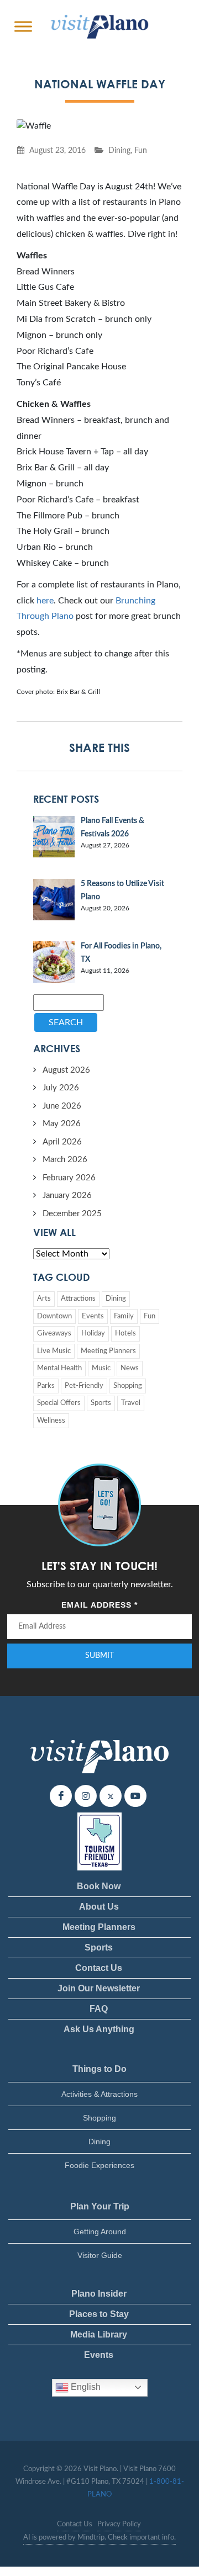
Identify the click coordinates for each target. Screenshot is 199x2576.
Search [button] (66, 1022)
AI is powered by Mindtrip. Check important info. (99, 2538)
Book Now (99, 1886)
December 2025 (72, 1214)
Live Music (54, 1351)
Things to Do (99, 2069)
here (45, 601)
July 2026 (61, 1088)
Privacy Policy (119, 2524)
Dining (119, 150)
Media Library (99, 2334)
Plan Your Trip (100, 2206)
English (85, 2387)
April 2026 (62, 1142)
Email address (99, 1605)
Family (124, 1316)
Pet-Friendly (84, 1386)
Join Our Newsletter (99, 1988)
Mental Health (59, 1368)
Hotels (125, 1334)
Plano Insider (99, 2294)
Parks (46, 1386)
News (130, 1368)
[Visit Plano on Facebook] (61, 1796)
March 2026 (65, 1160)
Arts (44, 1299)
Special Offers (59, 1403)
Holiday (93, 1334)
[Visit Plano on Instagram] (86, 1796)
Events (93, 1316)
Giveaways (54, 1334)
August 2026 (66, 1070)
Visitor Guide (100, 2255)
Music (101, 1368)
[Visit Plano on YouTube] (135, 1796)
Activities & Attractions (99, 2094)
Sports (101, 1403)
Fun (141, 150)
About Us (99, 1907)
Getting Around (100, 2232)
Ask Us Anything (99, 2029)
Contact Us (99, 1968)
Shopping (128, 1386)
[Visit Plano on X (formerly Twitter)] (111, 1796)
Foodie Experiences (99, 2165)
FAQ (99, 2009)
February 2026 (69, 1178)
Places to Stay (99, 2314)
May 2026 (62, 1124)
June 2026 (62, 1106)
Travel (131, 1403)
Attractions (78, 1299)
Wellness (51, 1421)
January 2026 (67, 1196)
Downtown (54, 1316)
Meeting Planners (108, 1351)
